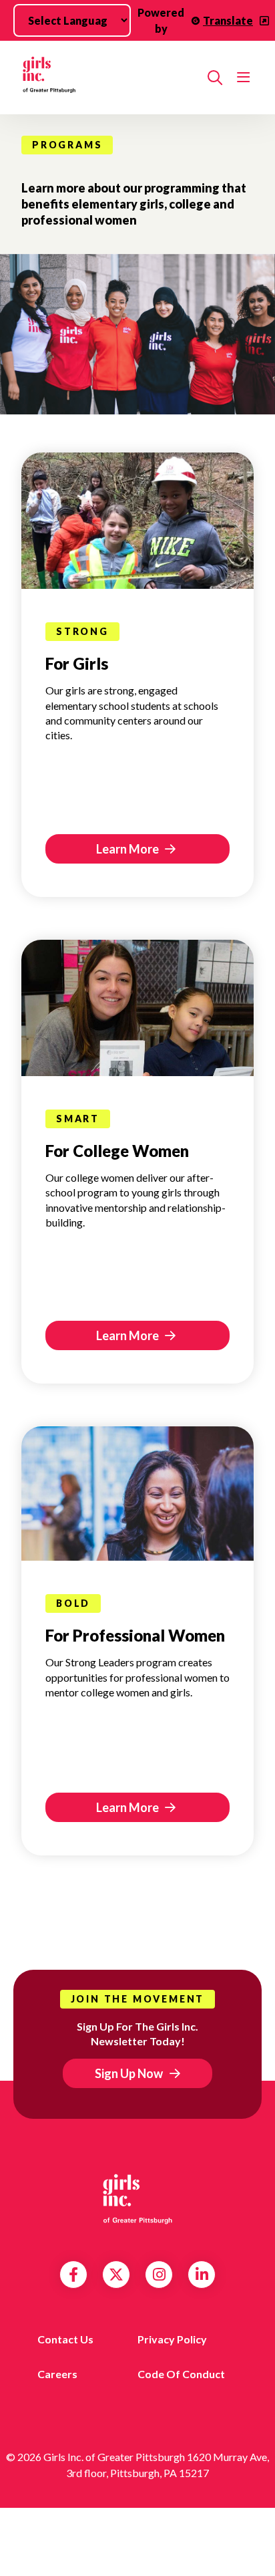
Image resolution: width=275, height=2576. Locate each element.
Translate (228, 20)
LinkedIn (202, 2275)
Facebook (73, 2275)
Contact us (65, 2339)
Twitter (116, 2275)
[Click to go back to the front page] (109, 78)
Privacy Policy (172, 2339)
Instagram (159, 2275)
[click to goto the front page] (137, 2198)
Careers (57, 2374)
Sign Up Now (129, 2073)
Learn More (128, 849)
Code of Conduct (181, 2374)
